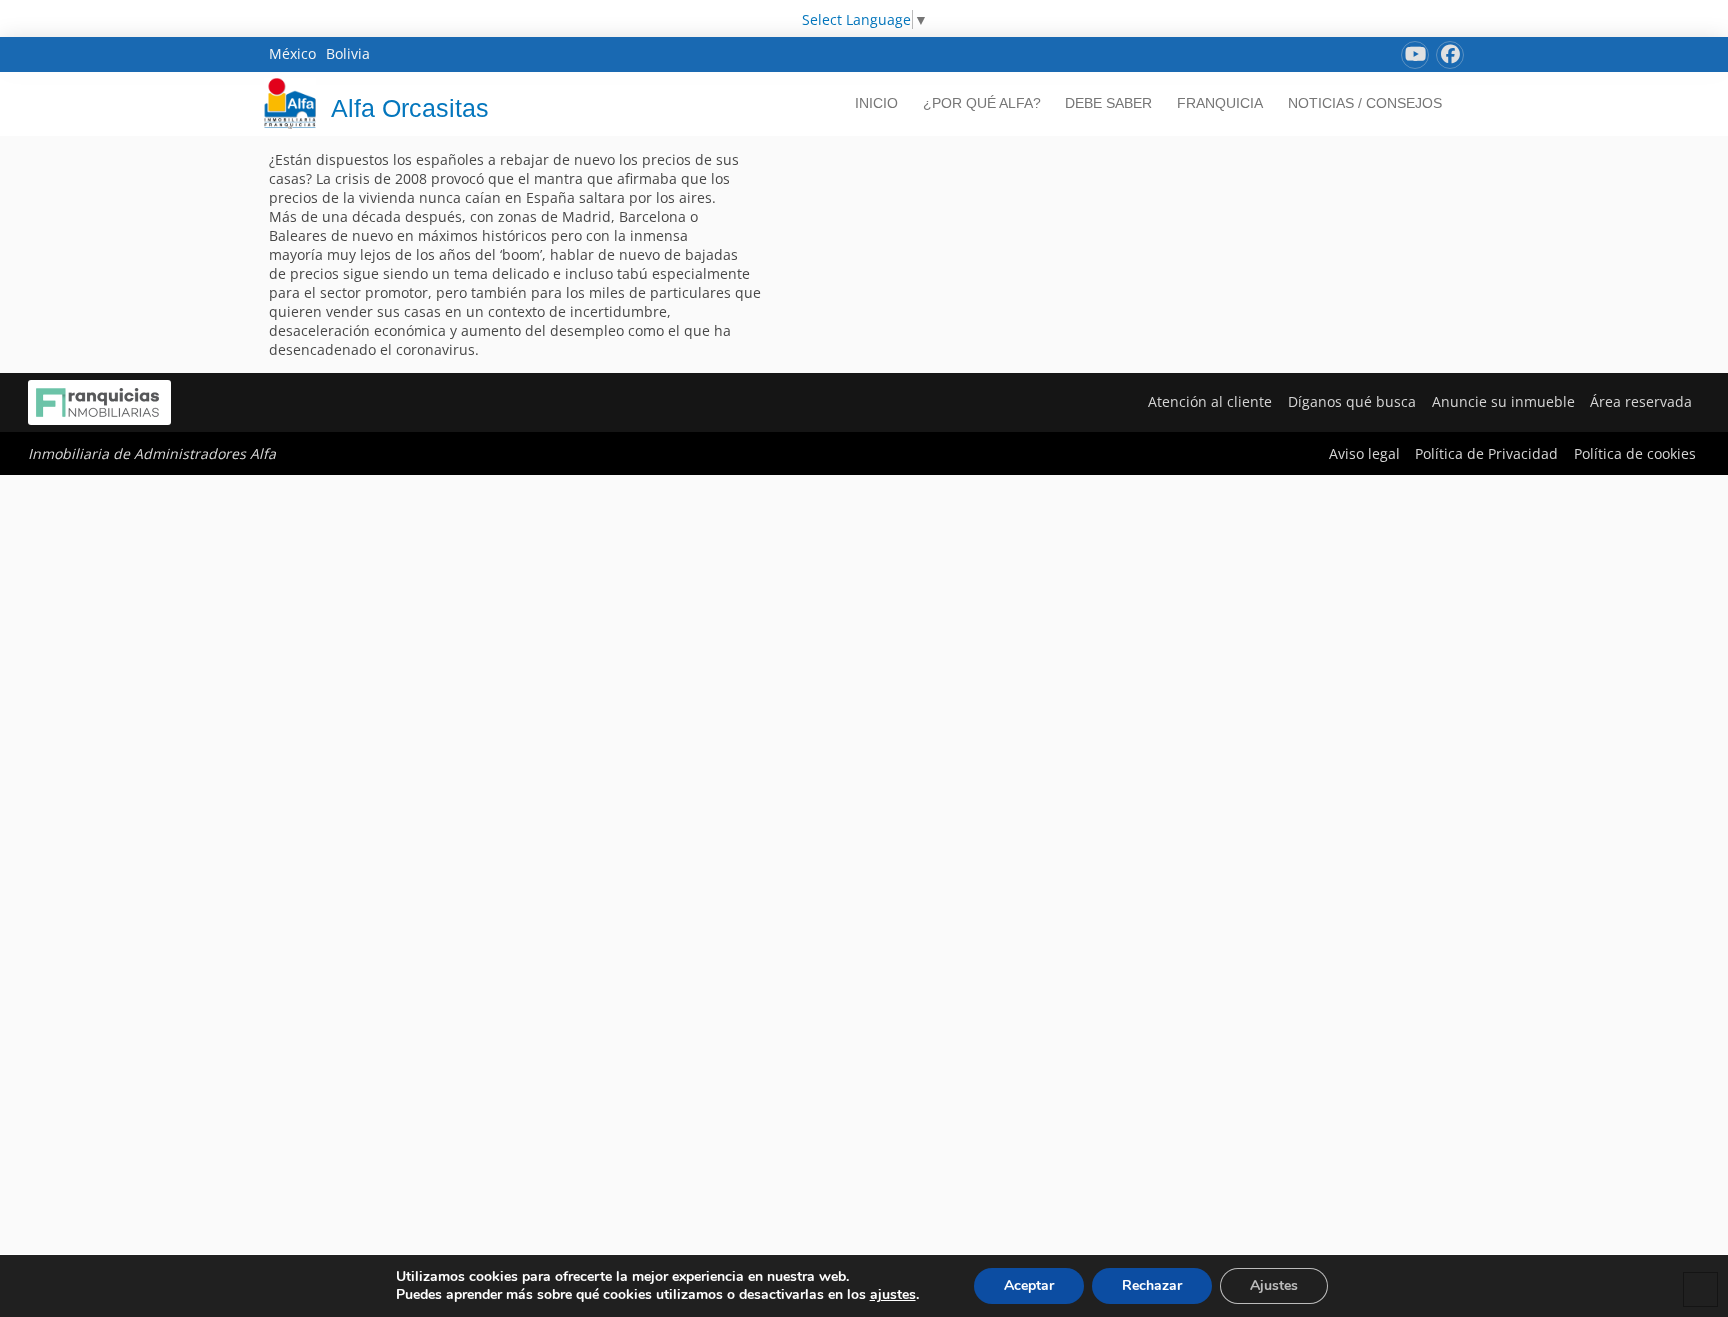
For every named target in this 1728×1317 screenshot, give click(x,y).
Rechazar (1152, 1285)
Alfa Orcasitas (410, 108)
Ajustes (1274, 1285)
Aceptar (1029, 1285)
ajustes (893, 1295)
